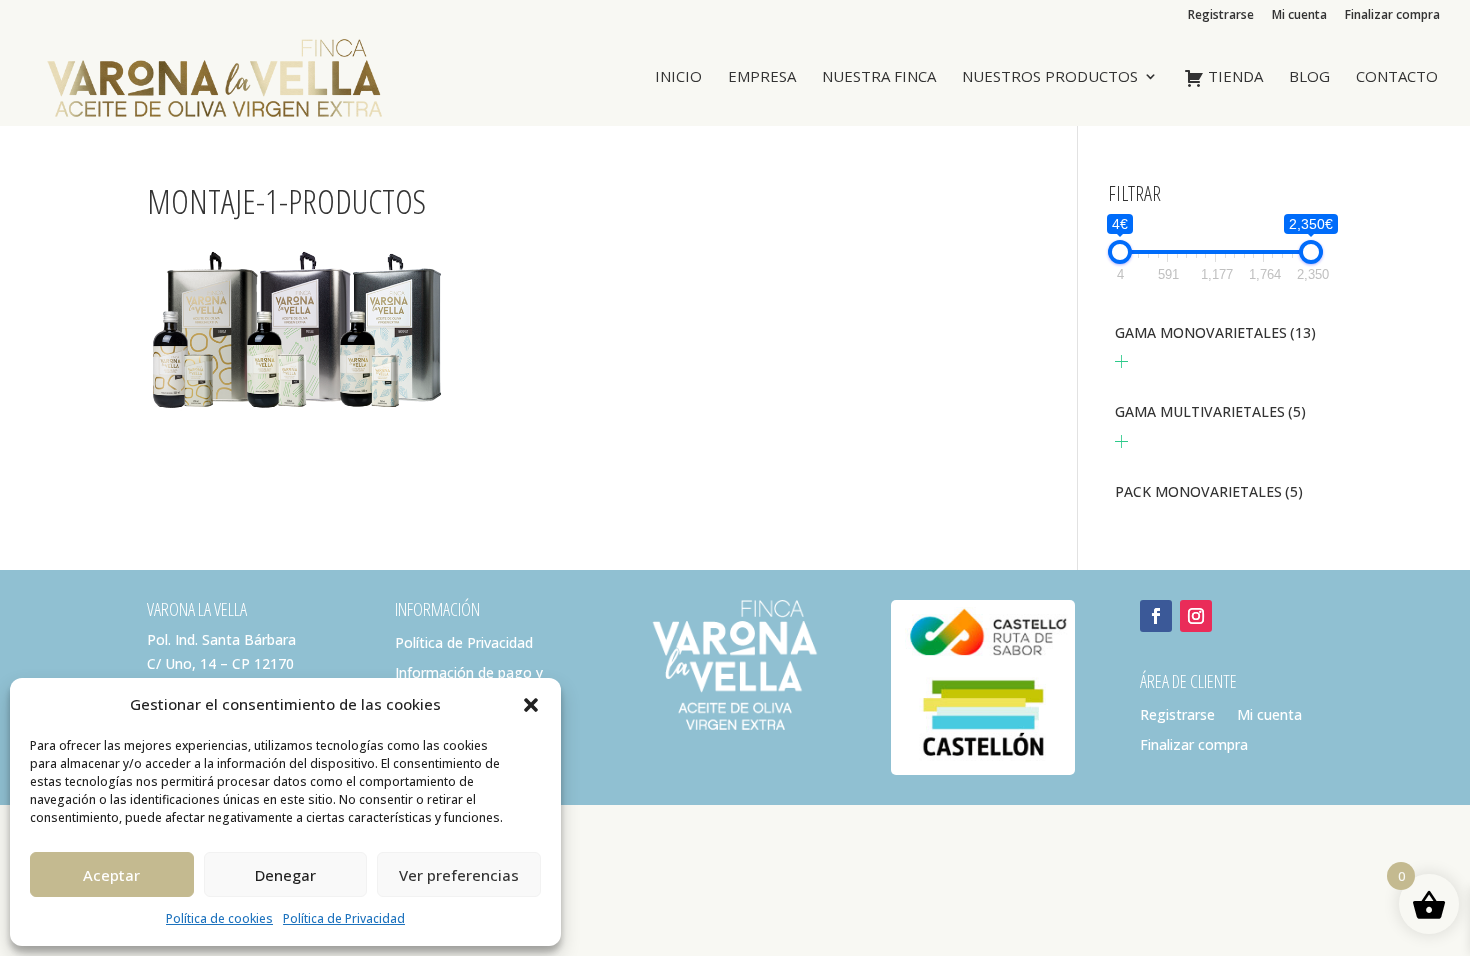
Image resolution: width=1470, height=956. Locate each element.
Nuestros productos (1050, 77)
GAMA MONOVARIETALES (1215, 332)
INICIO (678, 77)
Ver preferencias (459, 875)
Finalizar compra (1392, 16)
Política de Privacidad (344, 918)
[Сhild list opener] (1121, 361)
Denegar (285, 875)
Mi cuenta (1299, 16)
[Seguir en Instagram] (1196, 616)
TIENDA (1233, 77)
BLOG (1309, 77)
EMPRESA (762, 77)
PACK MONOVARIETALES (1209, 491)
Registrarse (1221, 16)
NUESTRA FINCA (879, 77)
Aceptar (111, 875)
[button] (531, 705)
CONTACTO (1397, 77)
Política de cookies (219, 918)
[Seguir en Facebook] (1156, 616)
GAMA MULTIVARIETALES (1210, 411)
